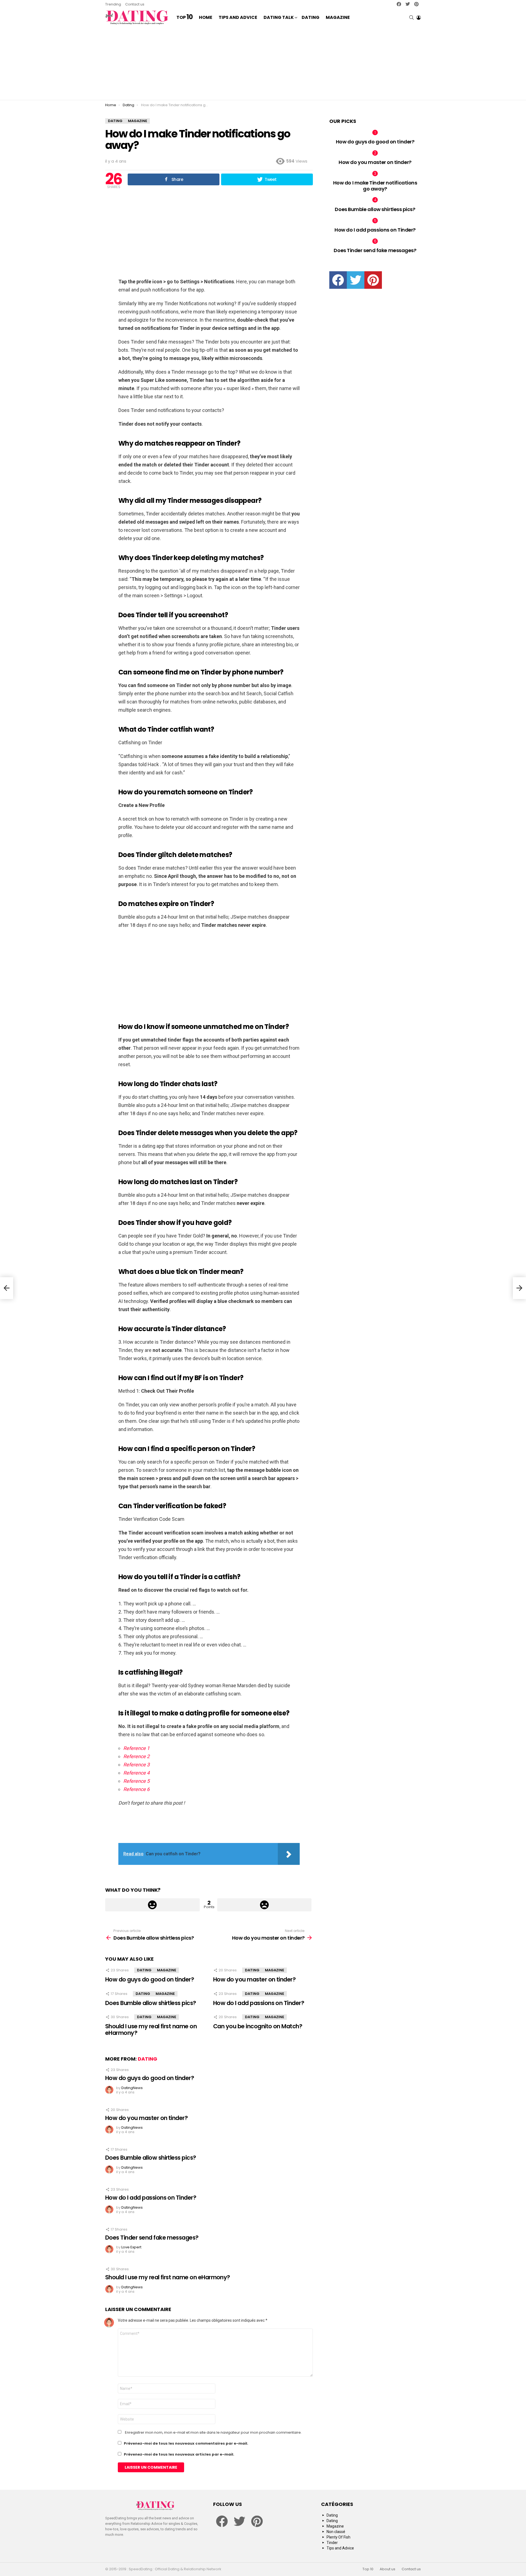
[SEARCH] (411, 18)
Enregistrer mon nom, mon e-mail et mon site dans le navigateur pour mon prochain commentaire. (213, 2433)
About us (388, 2569)
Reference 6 (136, 1789)
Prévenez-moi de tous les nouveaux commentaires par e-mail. (186, 2443)
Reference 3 (136, 1765)
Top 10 (368, 2569)
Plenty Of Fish (338, 2537)
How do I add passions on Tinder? (259, 2003)
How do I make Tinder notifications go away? (375, 186)
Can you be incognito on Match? (258, 2026)
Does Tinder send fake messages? (152, 2238)
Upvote (152, 1905)
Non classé (336, 2532)
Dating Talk (279, 17)
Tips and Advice (238, 17)
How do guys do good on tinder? (150, 1979)
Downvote (265, 1905)
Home (206, 17)
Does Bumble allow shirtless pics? (151, 2003)
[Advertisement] (263, 63)
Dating (311, 17)
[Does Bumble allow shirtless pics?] (7, 1288)
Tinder (332, 2543)
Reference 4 (136, 1773)
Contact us (135, 4)
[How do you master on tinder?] (519, 1288)
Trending (113, 4)
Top (185, 18)
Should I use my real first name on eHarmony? (151, 2030)
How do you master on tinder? (254, 1979)
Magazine (338, 17)
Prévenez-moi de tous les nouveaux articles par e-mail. (179, 2454)
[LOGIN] (419, 18)
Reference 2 (136, 1756)
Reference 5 (136, 1781)
